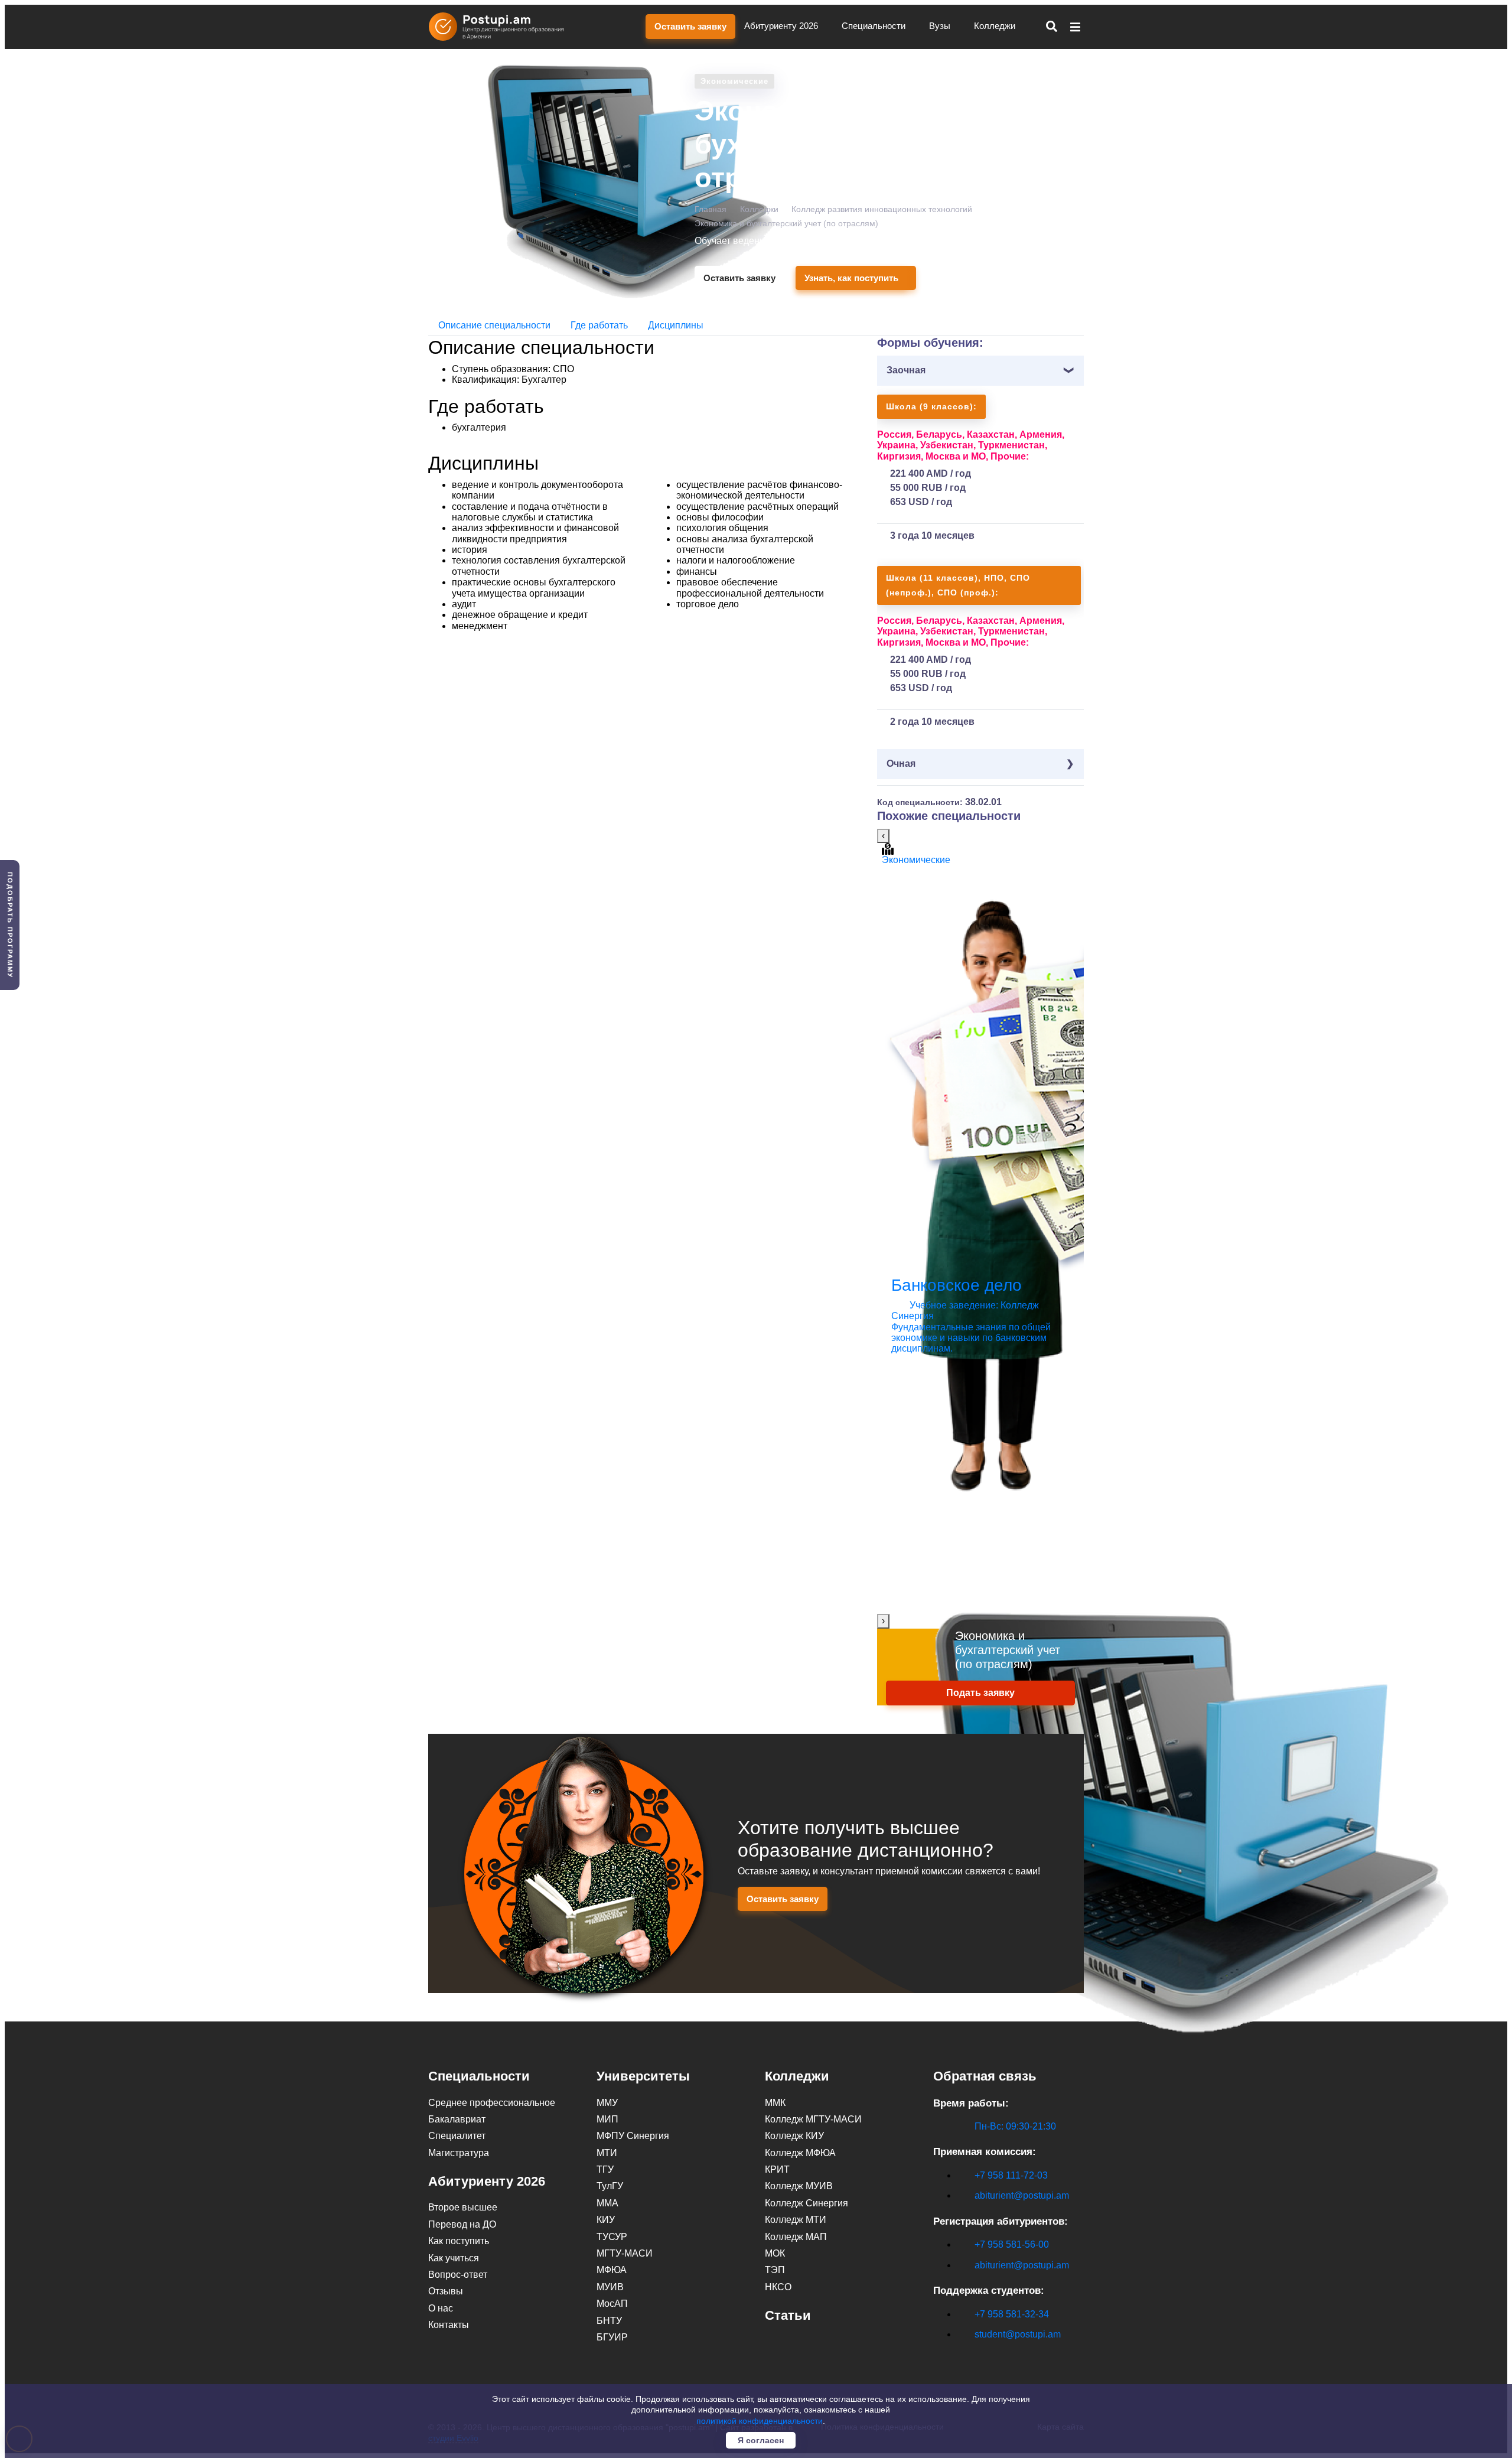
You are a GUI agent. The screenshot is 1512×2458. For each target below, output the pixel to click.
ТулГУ (610, 2186)
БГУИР (612, 2337)
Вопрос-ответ (458, 2275)
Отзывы (446, 2291)
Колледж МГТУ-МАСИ (813, 2119)
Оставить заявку (690, 26)
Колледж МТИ (796, 2220)
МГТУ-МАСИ (625, 2253)
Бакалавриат (457, 2119)
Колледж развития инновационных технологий (882, 209)
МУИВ (610, 2287)
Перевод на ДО (462, 2224)
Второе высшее (463, 2207)
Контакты (449, 2325)
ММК (775, 2103)
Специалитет (457, 2136)
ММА (607, 2203)
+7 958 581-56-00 (1012, 2244)
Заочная (906, 370)
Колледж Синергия (806, 2203)
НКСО (778, 2287)
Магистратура (459, 2153)
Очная (901, 764)
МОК (775, 2253)
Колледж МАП (796, 2237)
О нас (441, 2308)
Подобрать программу (10, 925)
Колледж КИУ (794, 2136)
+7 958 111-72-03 (1011, 2175)
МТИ (607, 2153)
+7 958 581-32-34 (1012, 2314)
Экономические (734, 81)
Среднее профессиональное (492, 2103)
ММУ (607, 2103)
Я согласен (761, 2440)
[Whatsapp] (964, 2354)
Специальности (875, 26)
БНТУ (609, 2321)
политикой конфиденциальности (760, 2421)
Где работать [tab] (599, 325)
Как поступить (459, 2241)
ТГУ (605, 2169)
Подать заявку (980, 1693)
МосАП (612, 2304)
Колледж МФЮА (800, 2153)
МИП (607, 2119)
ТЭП (775, 2270)
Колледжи (996, 26)
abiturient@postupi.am (1022, 2195)
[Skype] (940, 2354)
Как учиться (454, 2258)
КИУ (606, 2220)
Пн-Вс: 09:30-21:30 (1015, 2126)
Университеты (643, 2076)
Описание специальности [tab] (494, 325)
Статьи (788, 2315)
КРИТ (777, 2169)
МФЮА (612, 2270)
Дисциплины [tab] (676, 325)
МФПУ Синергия (633, 2136)
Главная (711, 209)
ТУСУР (612, 2237)
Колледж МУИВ (799, 2186)
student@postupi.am (1018, 2334)
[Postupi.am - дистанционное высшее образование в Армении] (502, 27)
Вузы (941, 26)
